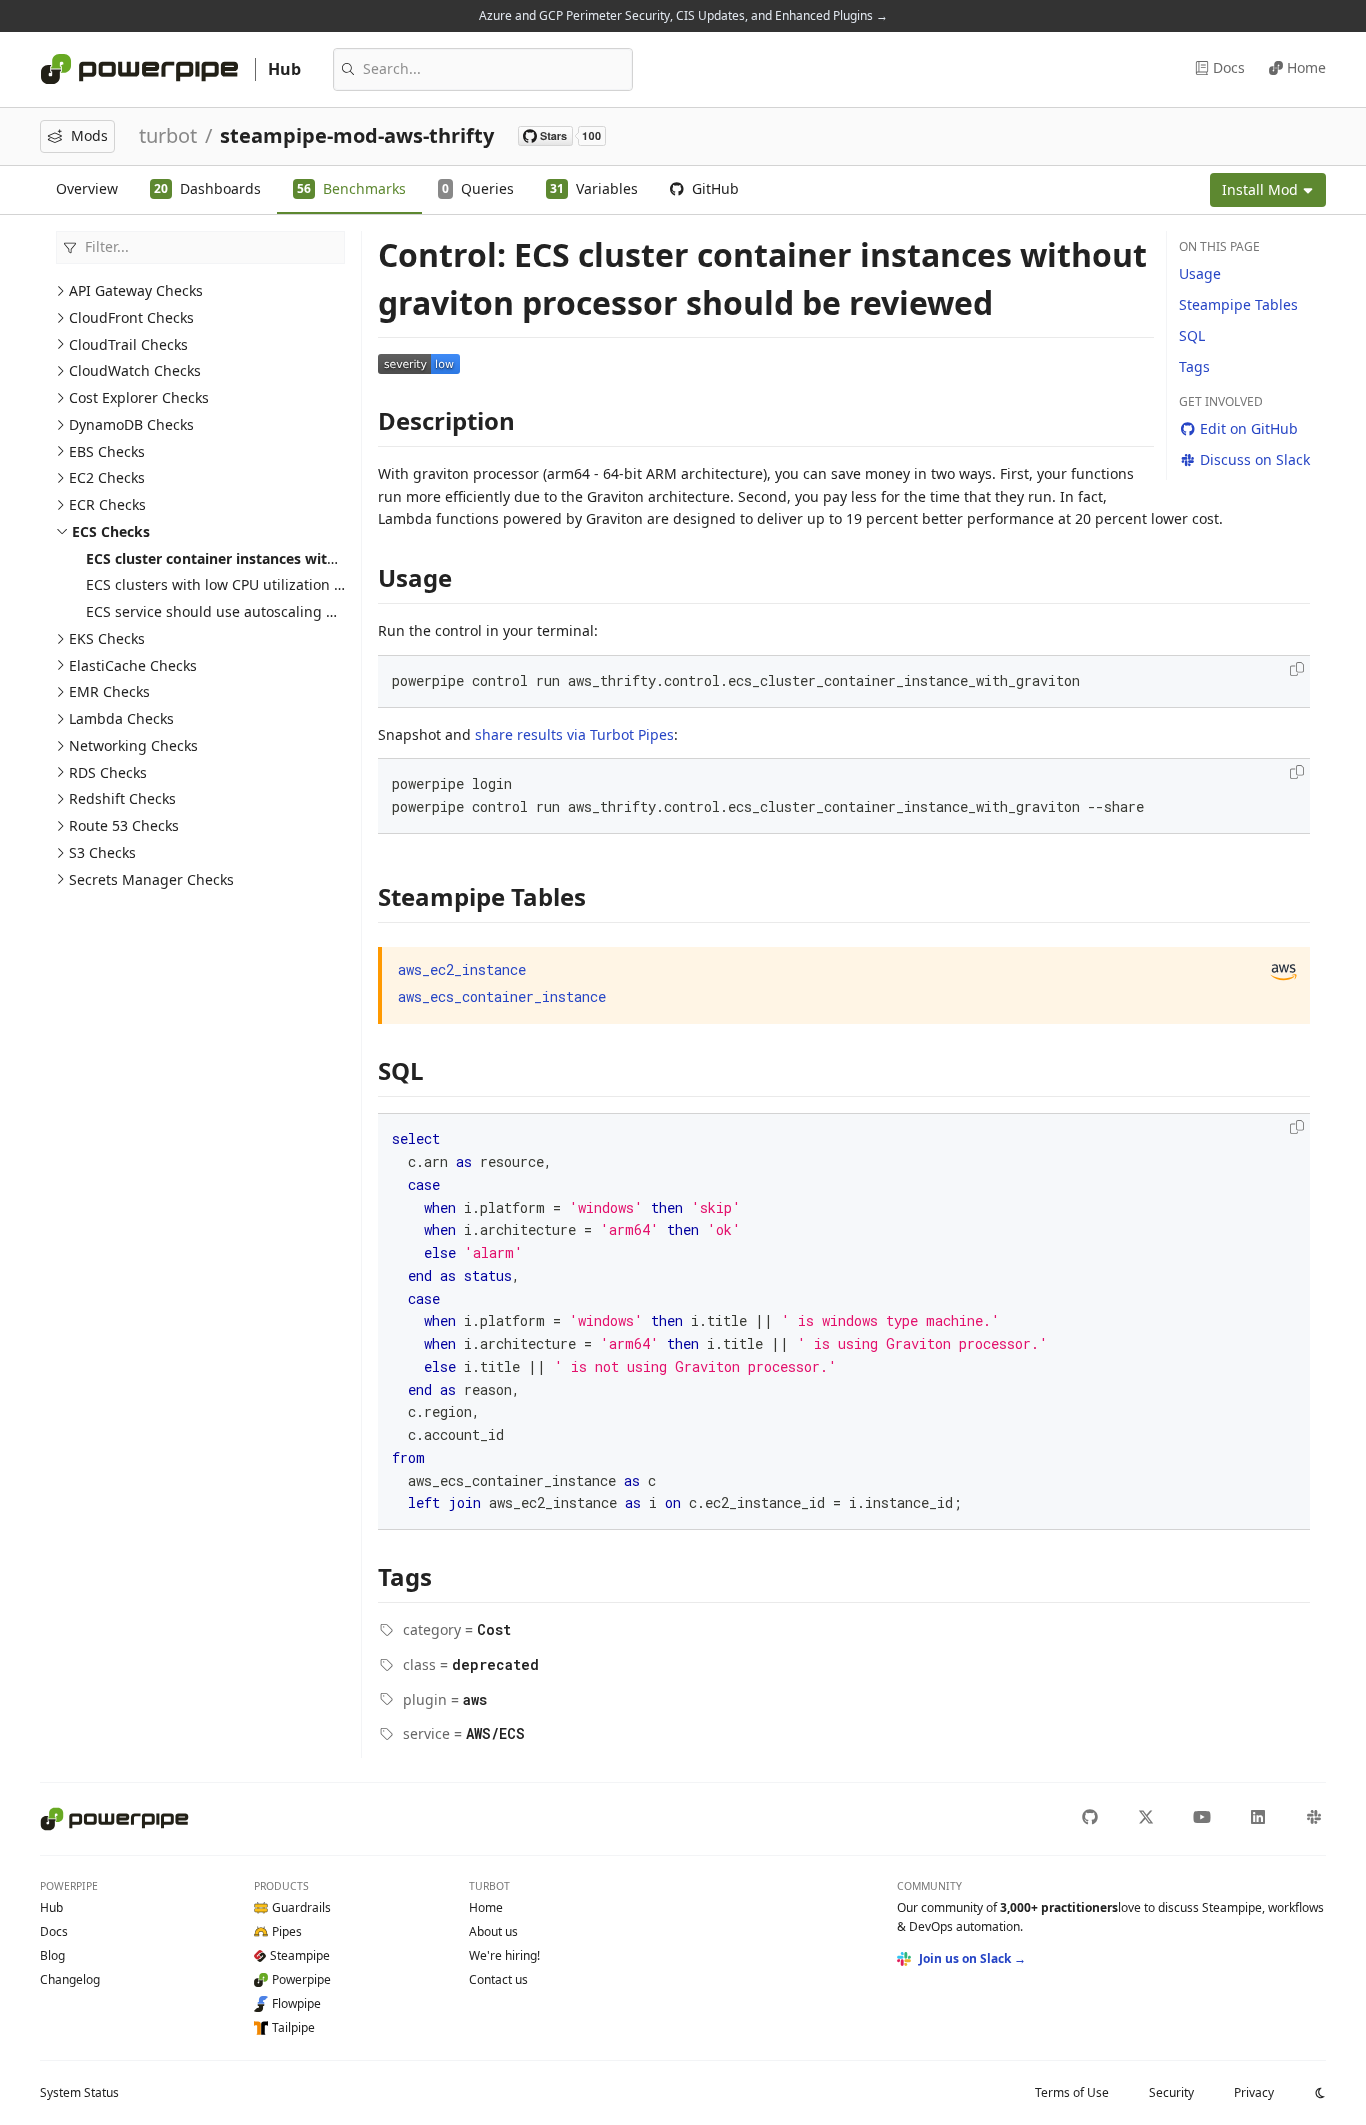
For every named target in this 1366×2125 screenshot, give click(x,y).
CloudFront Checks (131, 317)
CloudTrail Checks (128, 344)
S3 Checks (102, 852)
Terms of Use (1072, 2092)
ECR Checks (107, 504)
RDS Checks (108, 772)
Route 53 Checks (124, 825)
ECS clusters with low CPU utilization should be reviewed (276, 584)
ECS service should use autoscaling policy (225, 611)
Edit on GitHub (1249, 428)
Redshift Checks (122, 798)
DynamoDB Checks (131, 424)
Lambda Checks (121, 718)
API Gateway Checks (136, 290)
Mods (89, 135)
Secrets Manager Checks (151, 879)
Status (79, 2092)
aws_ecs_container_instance (502, 996)
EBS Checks (107, 451)
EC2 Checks (107, 477)
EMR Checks (109, 691)
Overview (87, 188)
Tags (1194, 366)
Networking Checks (133, 745)
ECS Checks (111, 531)
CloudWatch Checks (135, 370)
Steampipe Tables (1238, 304)
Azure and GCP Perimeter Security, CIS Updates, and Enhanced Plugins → (683, 15)
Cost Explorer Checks (139, 397)
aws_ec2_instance (462, 969)
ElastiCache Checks (133, 665)
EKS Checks (107, 638)
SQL (1192, 335)
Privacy (1254, 2092)
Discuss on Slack (1255, 459)
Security (1171, 2092)
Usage (1200, 273)
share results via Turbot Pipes (574, 734)
